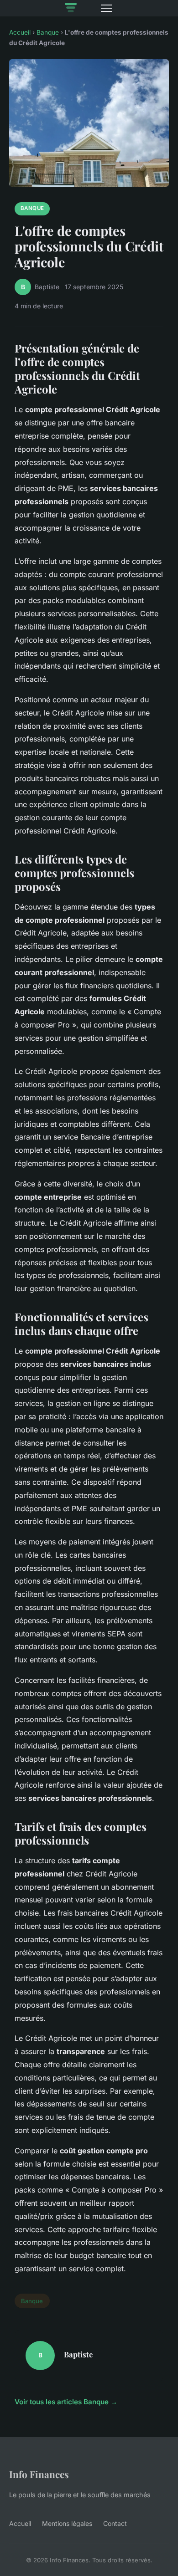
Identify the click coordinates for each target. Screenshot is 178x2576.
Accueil (20, 32)
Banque (48, 32)
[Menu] (106, 8)
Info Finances (39, 2474)
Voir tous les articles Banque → (66, 2402)
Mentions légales (67, 2523)
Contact (115, 2523)
